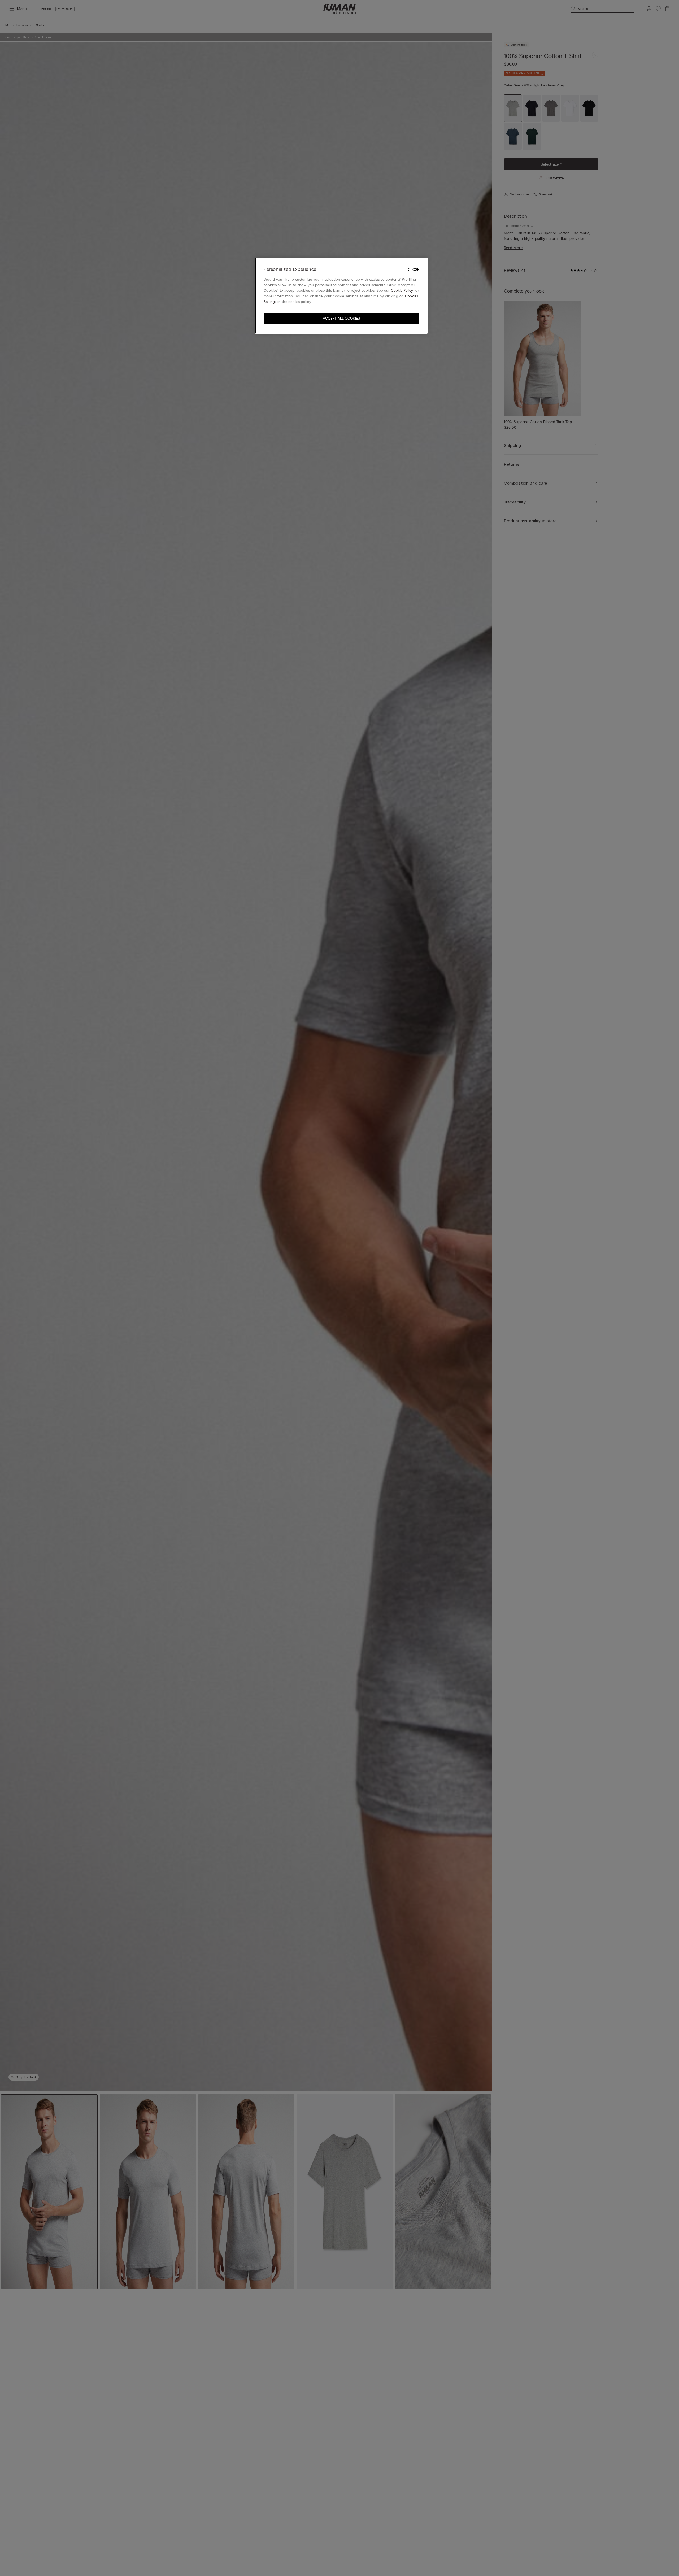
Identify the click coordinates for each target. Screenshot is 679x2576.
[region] (341, 296)
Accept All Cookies (341, 318)
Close (414, 270)
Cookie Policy (402, 291)
